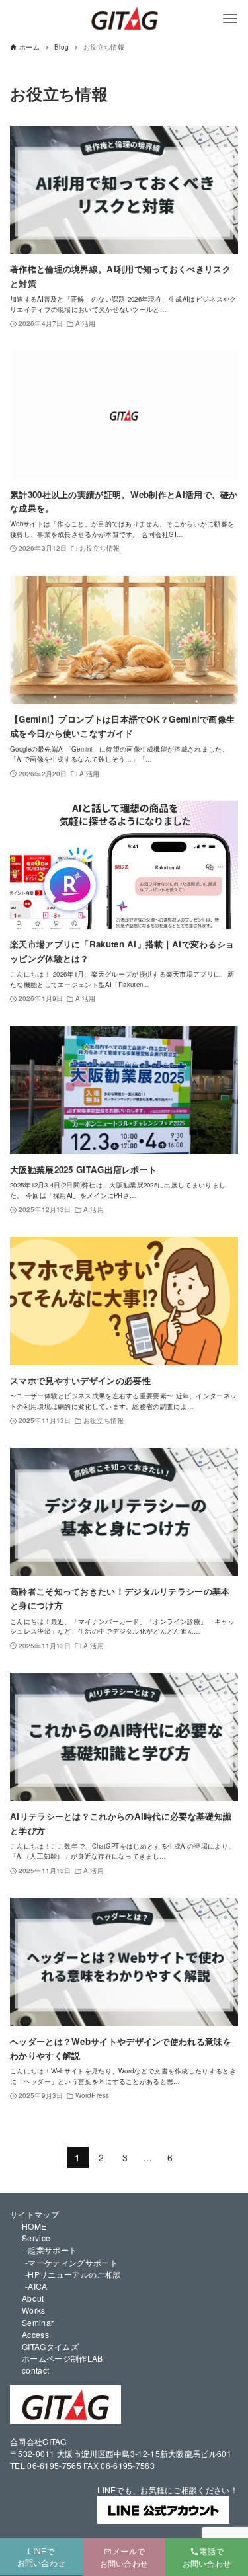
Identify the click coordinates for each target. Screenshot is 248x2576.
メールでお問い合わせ (124, 2557)
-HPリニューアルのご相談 (73, 2274)
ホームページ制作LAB (62, 2358)
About (33, 2298)
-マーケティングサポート (71, 2262)
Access (35, 2334)
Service (36, 2238)
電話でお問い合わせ (207, 2557)
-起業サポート (51, 2250)
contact (35, 2370)
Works (34, 2310)
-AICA (36, 2286)
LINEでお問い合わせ (42, 2556)
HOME (34, 2226)
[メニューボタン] (230, 19)
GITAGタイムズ (50, 2346)
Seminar (38, 2322)
